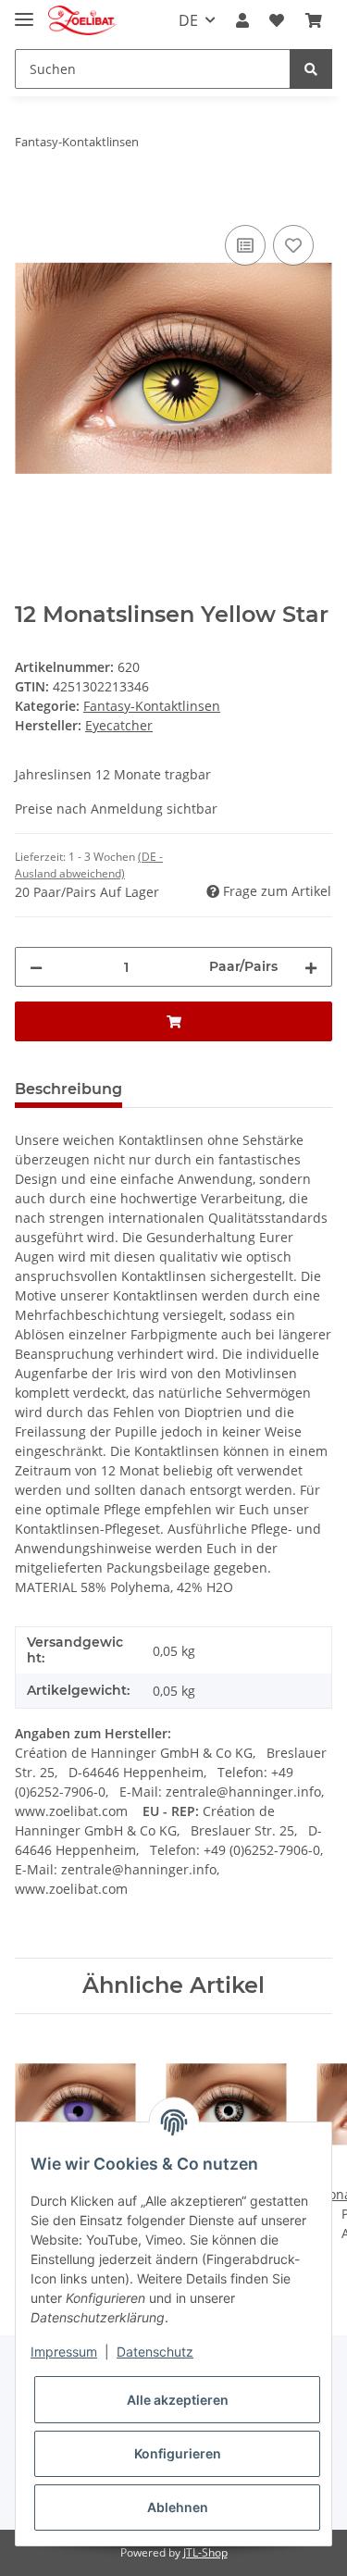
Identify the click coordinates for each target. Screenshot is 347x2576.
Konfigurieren (178, 2453)
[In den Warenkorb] (30, 200)
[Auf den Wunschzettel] (293, 245)
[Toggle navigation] (24, 12)
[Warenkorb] (314, 20)
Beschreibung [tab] (68, 1089)
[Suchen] (311, 69)
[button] (242, 20)
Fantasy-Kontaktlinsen (152, 706)
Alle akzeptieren (178, 2400)
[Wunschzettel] (277, 20)
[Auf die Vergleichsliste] (245, 245)
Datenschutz (155, 2352)
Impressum (64, 2352)
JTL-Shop (205, 2552)
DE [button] (188, 20)
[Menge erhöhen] (311, 967)
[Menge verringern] (36, 967)
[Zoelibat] (82, 21)
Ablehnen (178, 2507)
